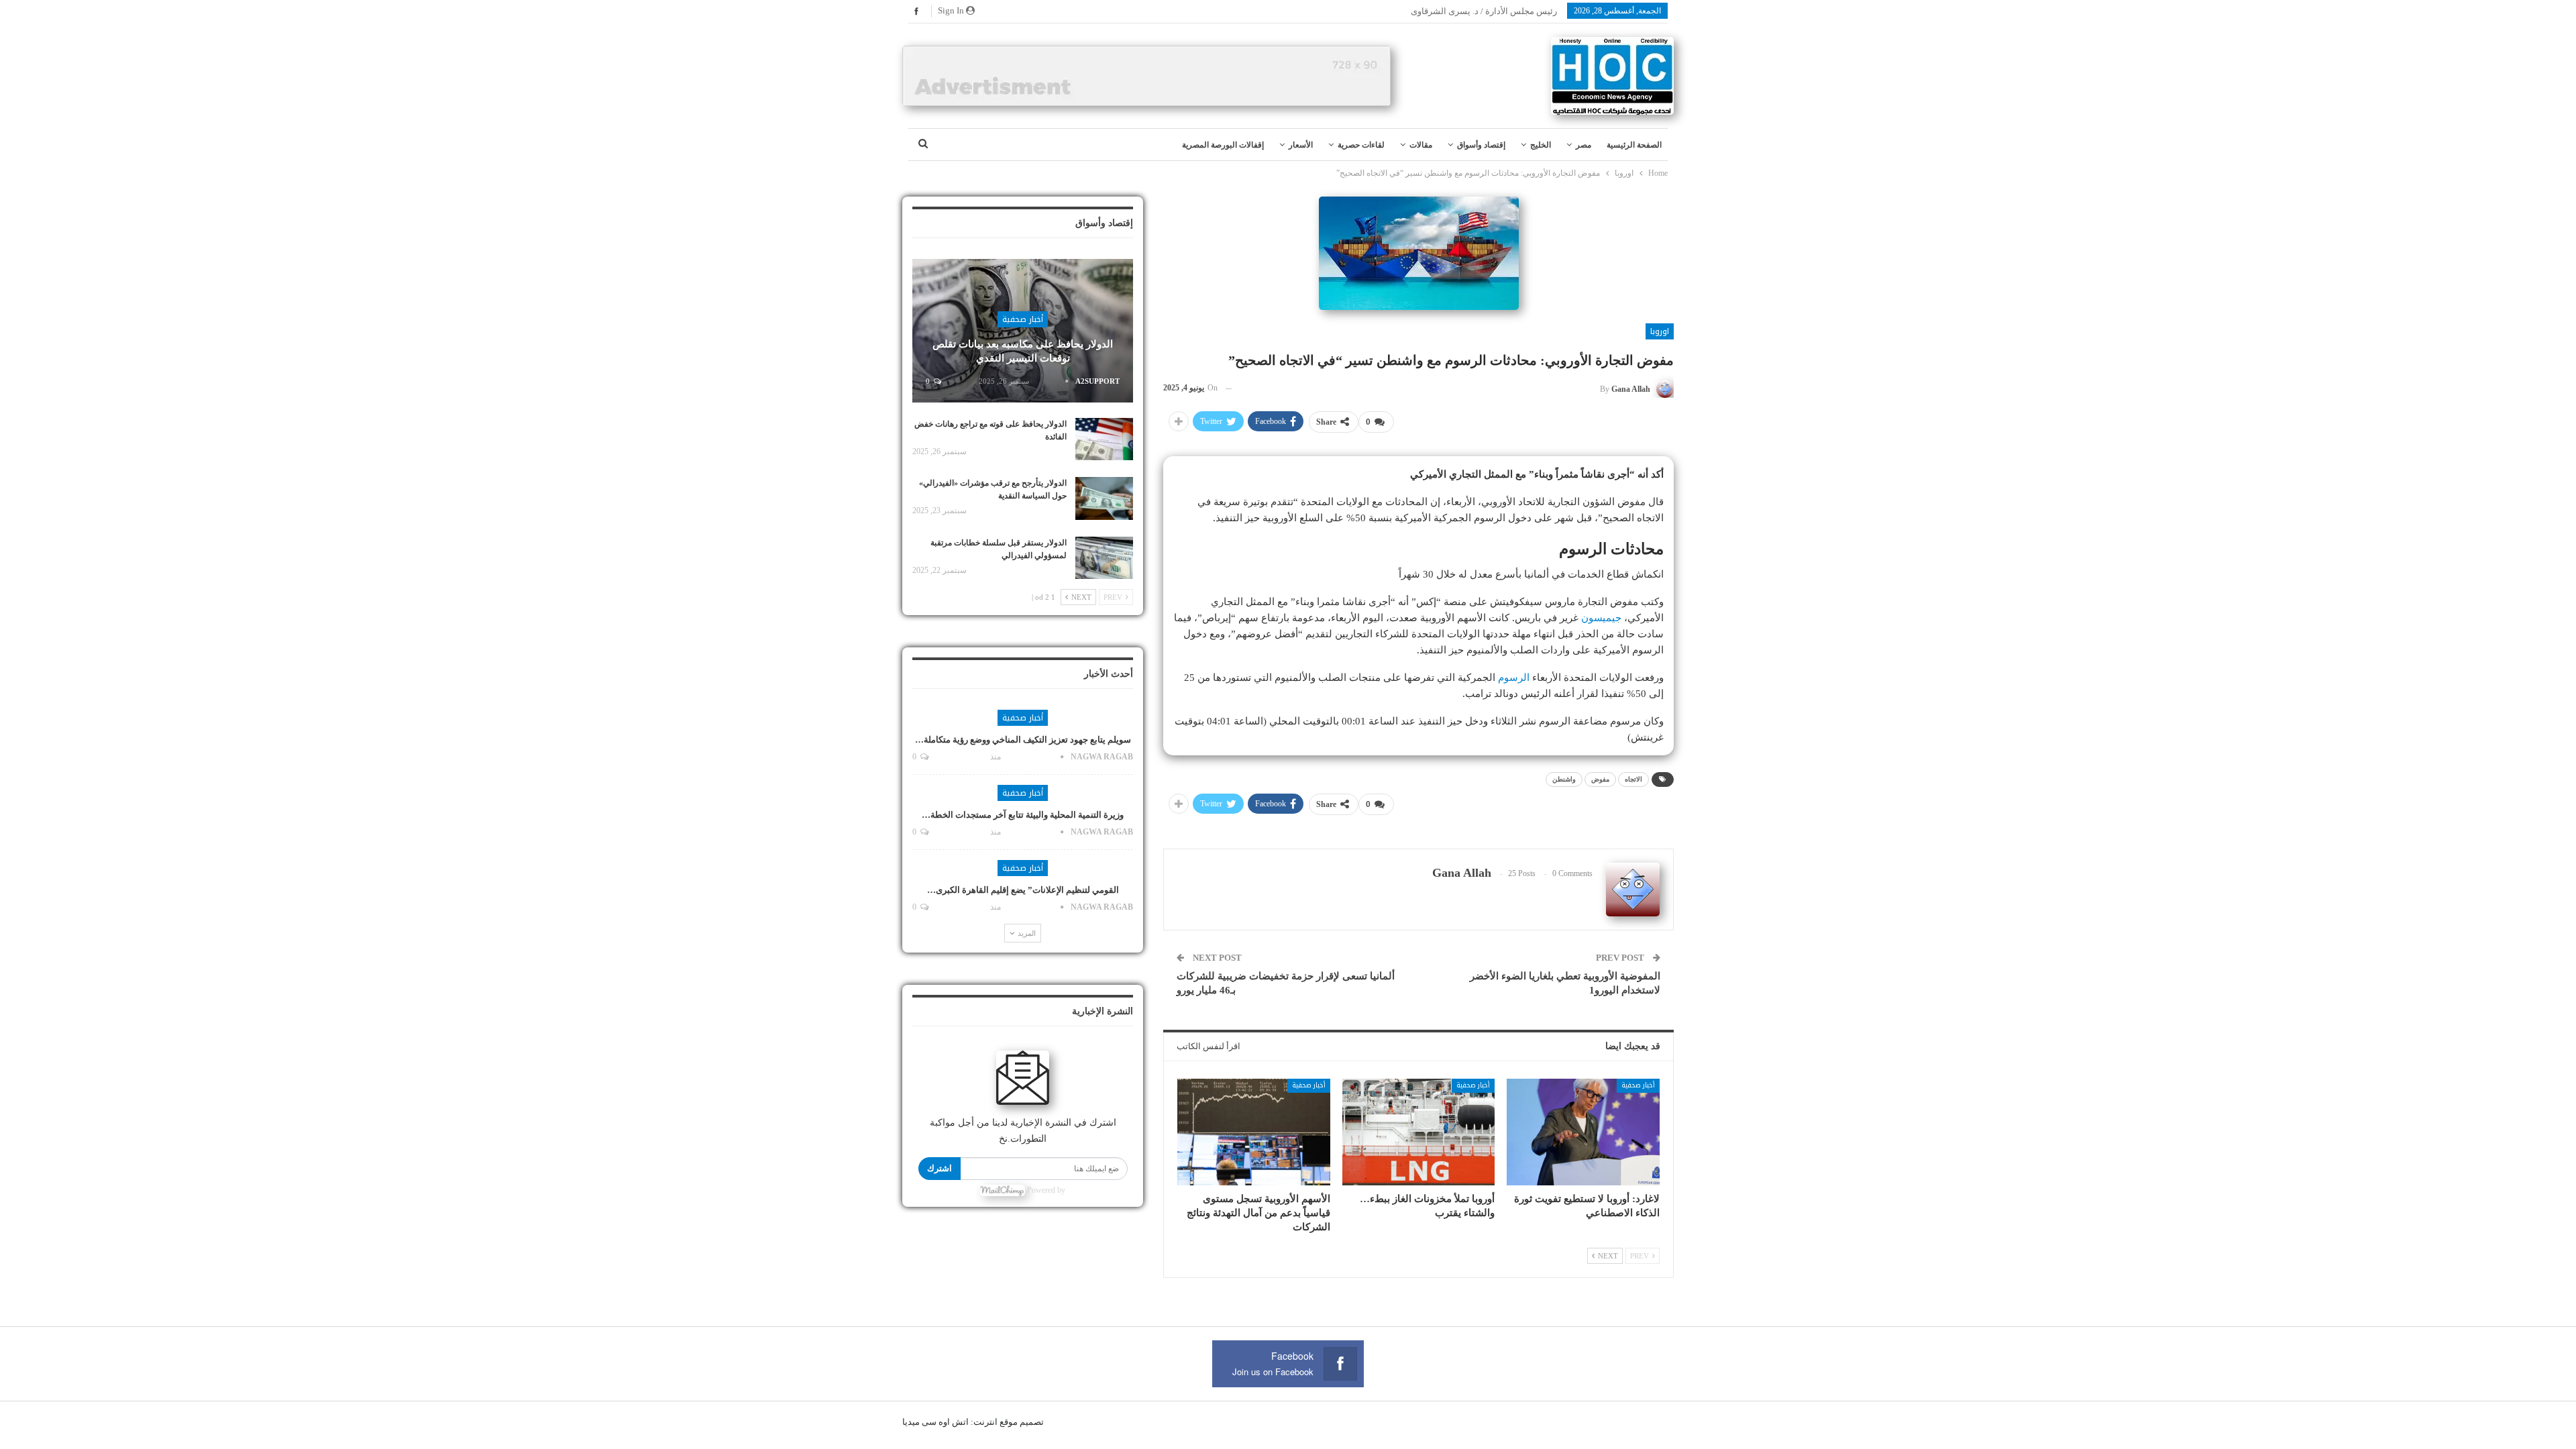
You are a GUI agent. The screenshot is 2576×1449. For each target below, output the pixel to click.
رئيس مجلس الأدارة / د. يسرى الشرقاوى (1484, 11)
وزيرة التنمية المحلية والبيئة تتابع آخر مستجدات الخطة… (1023, 815)
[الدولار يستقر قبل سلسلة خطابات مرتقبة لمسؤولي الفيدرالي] (1104, 558)
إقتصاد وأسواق (1481, 145)
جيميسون (1601, 618)
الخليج (1541, 145)
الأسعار (1301, 145)
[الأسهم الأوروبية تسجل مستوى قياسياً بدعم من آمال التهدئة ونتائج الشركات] (1254, 1132)
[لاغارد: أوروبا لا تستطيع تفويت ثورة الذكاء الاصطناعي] (1583, 1132)
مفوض (1600, 779)
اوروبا (1660, 331)
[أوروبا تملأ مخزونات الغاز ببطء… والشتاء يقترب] (1419, 1132)
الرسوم (1514, 678)
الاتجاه (1633, 779)
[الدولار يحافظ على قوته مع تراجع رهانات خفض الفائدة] (1104, 439)
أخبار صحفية (1638, 1085)
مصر (1584, 145)
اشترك (940, 1168)
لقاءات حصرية (1361, 145)
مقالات (1421, 145)
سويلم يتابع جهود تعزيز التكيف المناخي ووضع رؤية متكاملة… (1023, 740)
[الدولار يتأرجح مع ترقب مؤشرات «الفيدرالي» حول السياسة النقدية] (1104, 498)
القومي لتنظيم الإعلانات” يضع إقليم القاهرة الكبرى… (1023, 890)
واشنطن (1564, 779)
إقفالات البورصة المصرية (1223, 145)
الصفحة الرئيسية (1634, 145)
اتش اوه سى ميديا (935, 1422)
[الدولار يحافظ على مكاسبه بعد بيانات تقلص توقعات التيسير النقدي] (1023, 331)
